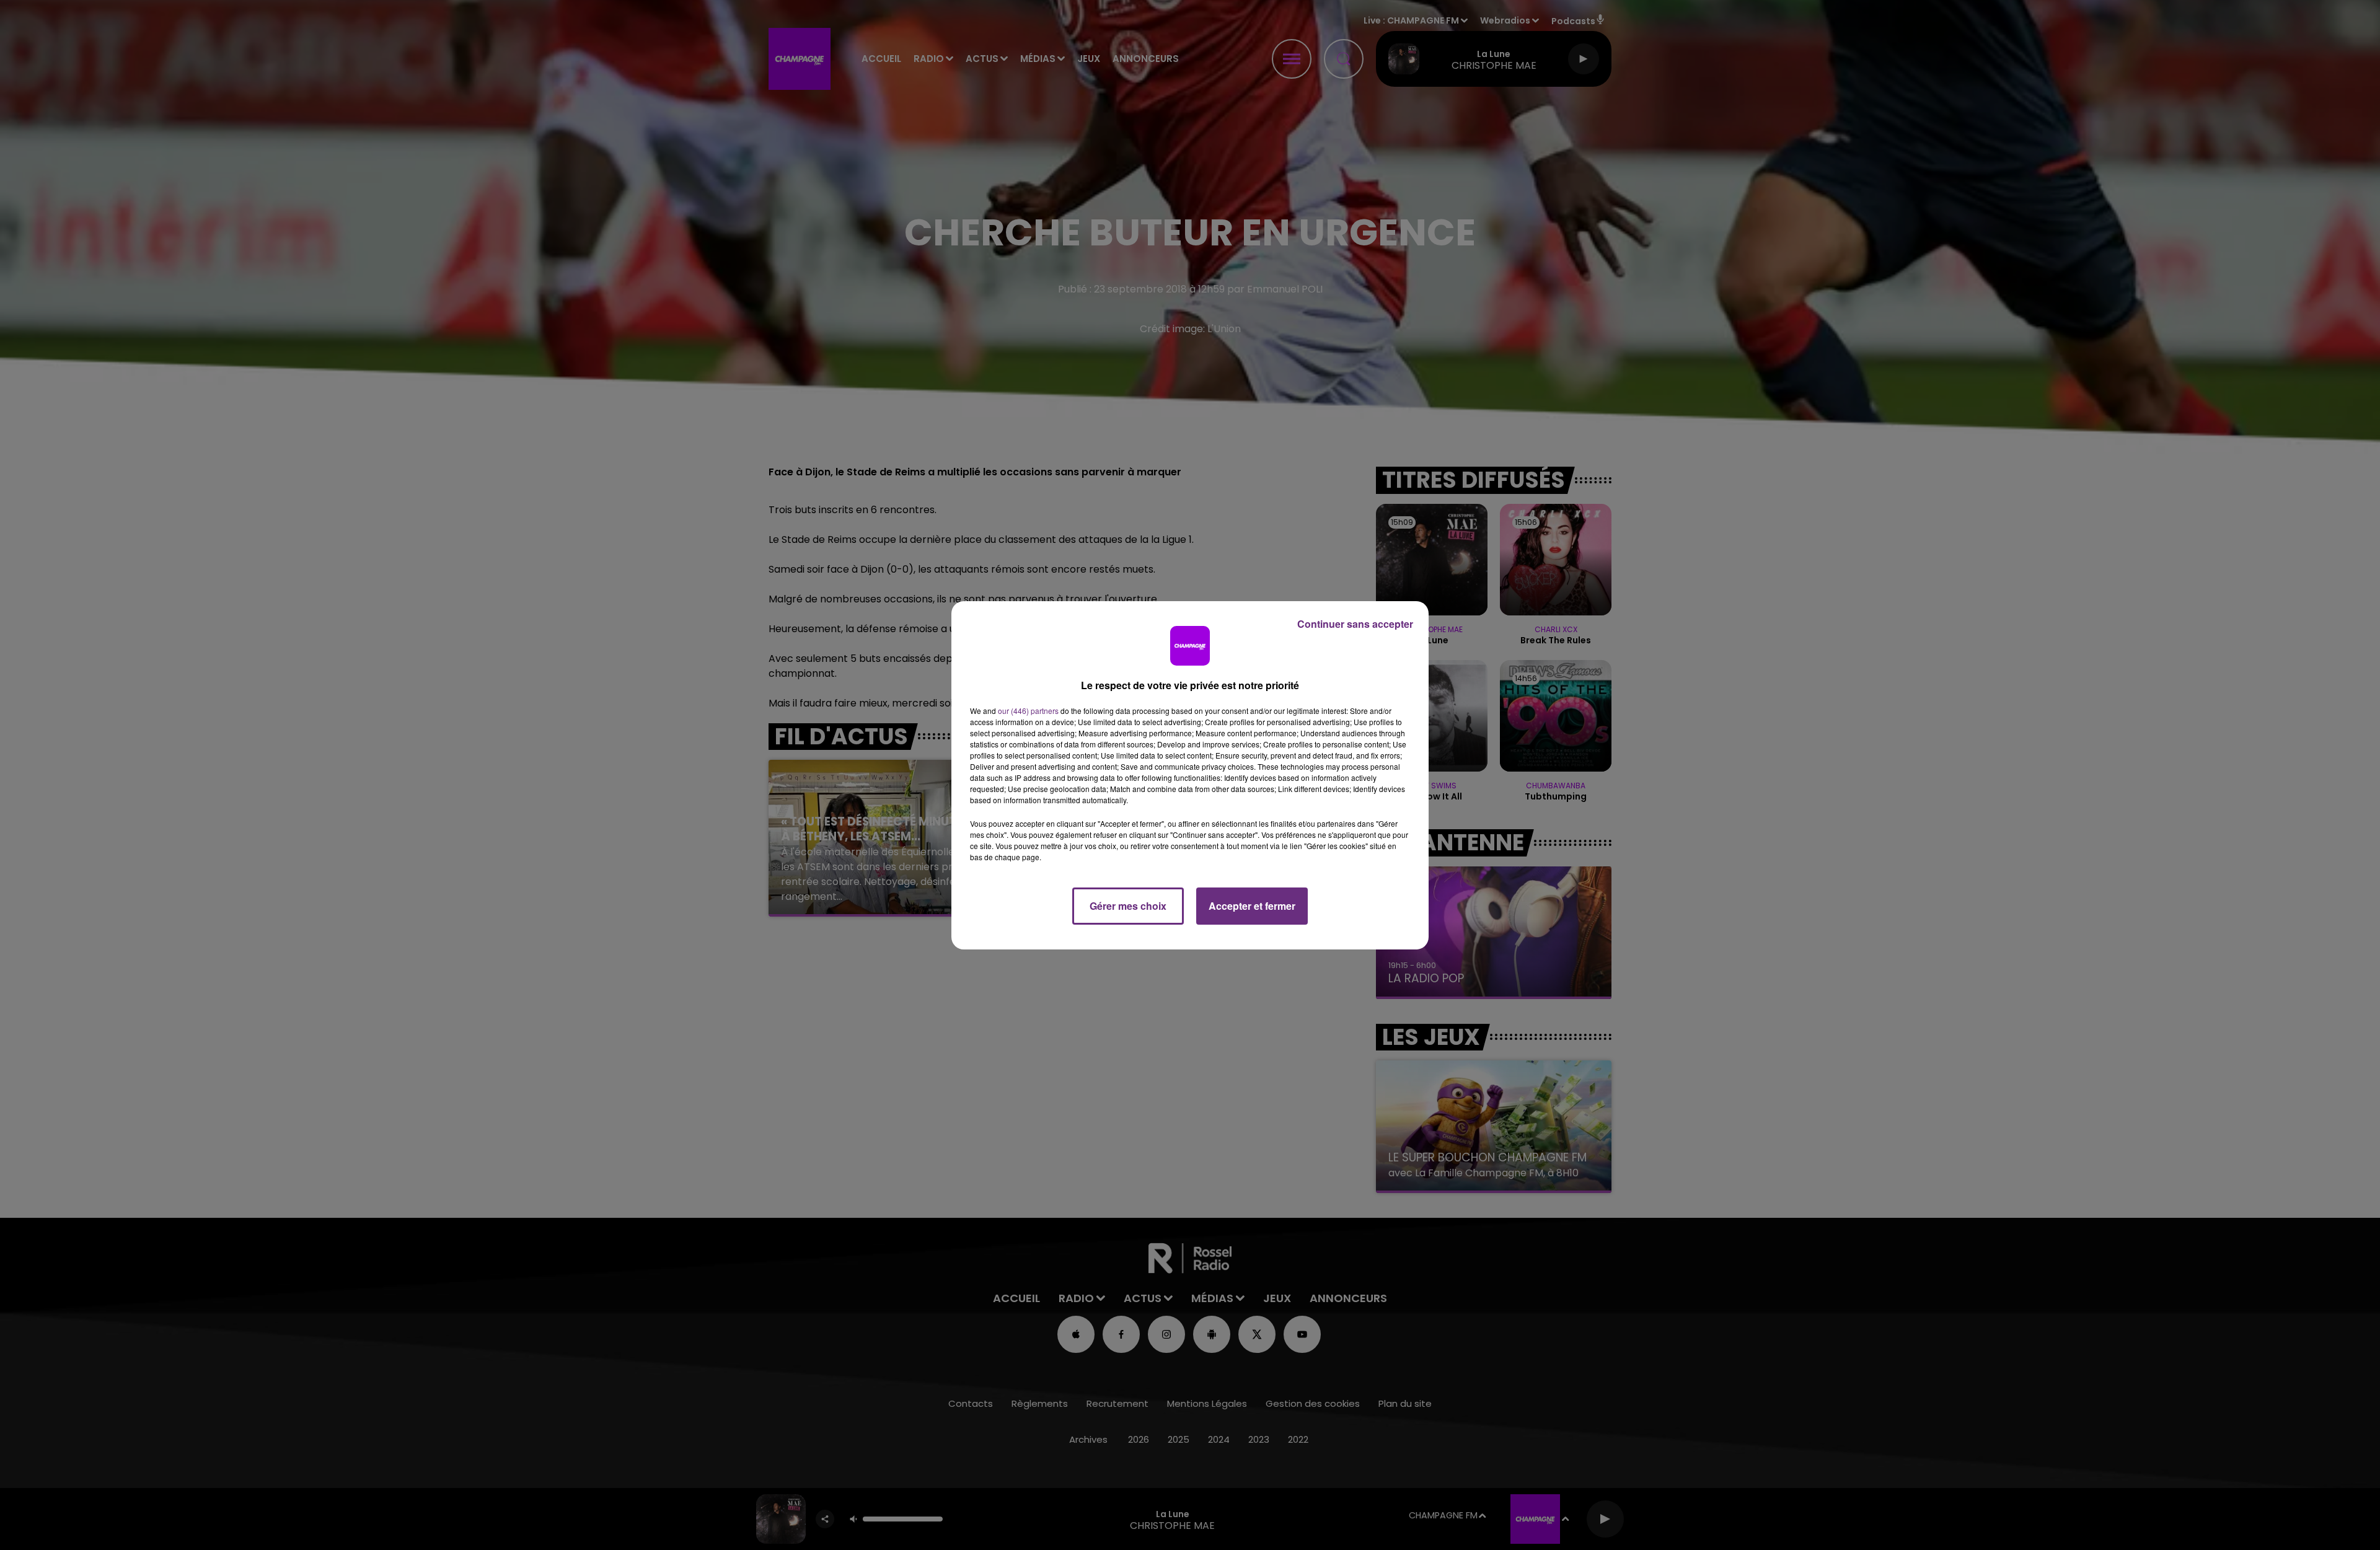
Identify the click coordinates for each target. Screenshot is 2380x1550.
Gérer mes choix (1128, 906)
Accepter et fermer (1252, 906)
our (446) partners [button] (1028, 711)
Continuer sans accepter (1355, 624)
